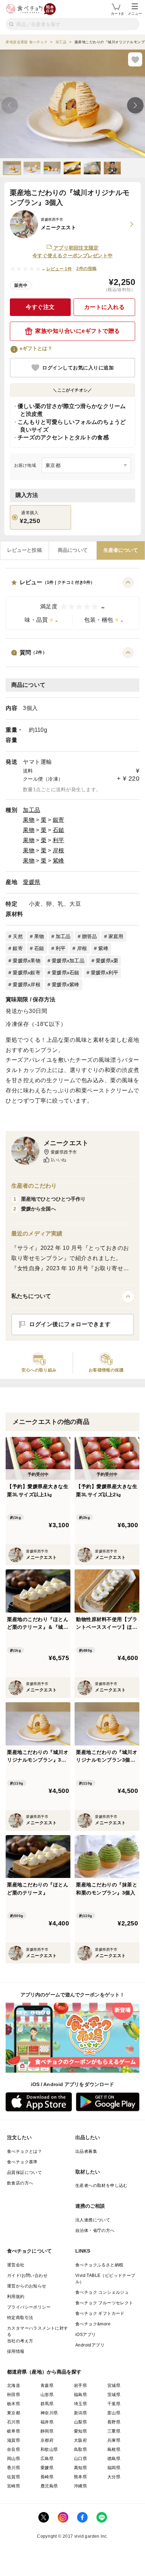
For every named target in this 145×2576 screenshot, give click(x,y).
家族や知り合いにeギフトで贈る (78, 331)
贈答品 (90, 936)
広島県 (47, 2459)
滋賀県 (14, 2440)
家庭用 (116, 936)
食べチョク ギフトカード (100, 2313)
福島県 (80, 2395)
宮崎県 (14, 2486)
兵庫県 (114, 2440)
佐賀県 (14, 2477)
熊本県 (80, 2477)
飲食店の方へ (20, 2183)
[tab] (24, 550)
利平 (59, 840)
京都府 (47, 2440)
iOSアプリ (86, 2335)
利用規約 (16, 2297)
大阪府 (80, 2440)
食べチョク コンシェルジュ (102, 2292)
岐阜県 (14, 2431)
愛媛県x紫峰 (66, 984)
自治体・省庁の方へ (95, 2230)
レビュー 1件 (59, 269)
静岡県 (47, 2431)
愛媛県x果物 (27, 961)
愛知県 (80, 2431)
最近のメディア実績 (37, 1234)
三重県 (114, 2431)
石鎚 (59, 830)
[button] (72, 603)
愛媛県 (32, 882)
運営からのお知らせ (27, 2286)
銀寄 (59, 820)
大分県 (114, 2477)
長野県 (114, 2422)
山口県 (80, 2459)
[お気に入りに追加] (135, 59)
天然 (18, 936)
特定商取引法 (20, 2318)
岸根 (59, 850)
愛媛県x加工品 (68, 961)
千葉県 (114, 2404)
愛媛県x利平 (105, 973)
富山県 (114, 2413)
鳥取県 (80, 2449)
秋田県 (14, 2395)
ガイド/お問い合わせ (27, 2275)
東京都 (14, 2413)
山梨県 (80, 2422)
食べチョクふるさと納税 (99, 2265)
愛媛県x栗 (107, 961)
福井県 (47, 2422)
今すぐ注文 (40, 307)
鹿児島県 (49, 2486)
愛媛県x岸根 (27, 984)
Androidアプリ (90, 2345)
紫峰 (59, 861)
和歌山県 (49, 2449)
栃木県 (14, 2404)
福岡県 (114, 2468)
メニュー (135, 14)
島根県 (114, 2449)
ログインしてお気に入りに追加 (78, 368)
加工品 (32, 810)
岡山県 (14, 2459)
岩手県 (80, 2385)
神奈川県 (49, 2413)
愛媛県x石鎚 (66, 973)
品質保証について (24, 2173)
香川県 (14, 2468)
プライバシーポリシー (29, 2307)
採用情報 (16, 2351)
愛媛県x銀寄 (27, 973)
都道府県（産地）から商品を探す (44, 2372)
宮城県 (114, 2385)
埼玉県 (80, 2404)
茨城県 (114, 2395)
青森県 (47, 2385)
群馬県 (47, 2404)
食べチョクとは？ (24, 2151)
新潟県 (80, 2413)
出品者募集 (86, 2151)
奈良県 (14, 2449)
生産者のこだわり (34, 1186)
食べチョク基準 (22, 2162)
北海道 (14, 2385)
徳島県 (114, 2459)
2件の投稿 (86, 269)
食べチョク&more (93, 2324)
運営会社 (16, 2265)
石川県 (14, 2422)
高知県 (80, 2468)
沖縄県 (80, 2486)
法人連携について (93, 2220)
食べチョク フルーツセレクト (104, 2303)
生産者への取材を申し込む (102, 2186)
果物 (29, 820)
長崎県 (47, 2477)
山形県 (47, 2395)
